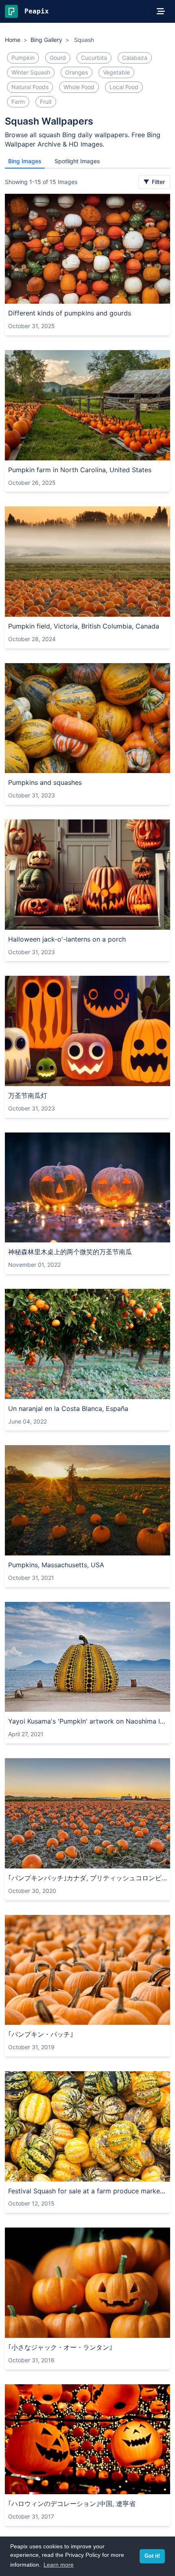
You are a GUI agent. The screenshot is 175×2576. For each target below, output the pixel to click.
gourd (58, 58)
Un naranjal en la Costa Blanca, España (68, 1408)
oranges (77, 72)
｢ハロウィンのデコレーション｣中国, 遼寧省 (72, 2504)
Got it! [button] (152, 2556)
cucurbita (94, 58)
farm (18, 102)
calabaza (135, 58)
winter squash (31, 72)
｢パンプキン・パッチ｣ (41, 2034)
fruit (46, 102)
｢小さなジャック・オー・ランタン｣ (60, 2347)
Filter (157, 182)
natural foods (30, 87)
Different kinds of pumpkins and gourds (70, 313)
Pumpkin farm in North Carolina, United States (80, 470)
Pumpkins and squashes (45, 782)
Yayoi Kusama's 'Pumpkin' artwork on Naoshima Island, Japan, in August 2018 (87, 1721)
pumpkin (23, 58)
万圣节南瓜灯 (28, 1095)
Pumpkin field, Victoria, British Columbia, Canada (84, 626)
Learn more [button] (59, 2565)
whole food (79, 87)
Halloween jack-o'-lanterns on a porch (67, 939)
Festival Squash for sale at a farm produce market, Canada (87, 2191)
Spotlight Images (77, 161)
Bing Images (25, 161)
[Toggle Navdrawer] (161, 11)
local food (124, 87)
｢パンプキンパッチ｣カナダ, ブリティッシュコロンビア (87, 1878)
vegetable (116, 72)
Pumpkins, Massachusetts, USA (56, 1565)
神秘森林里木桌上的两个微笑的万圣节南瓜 (70, 1252)
